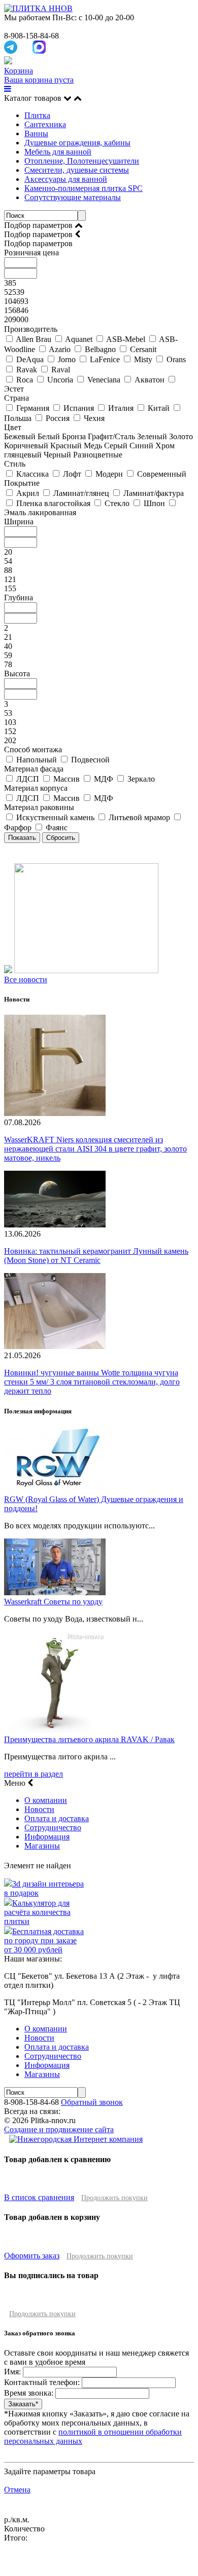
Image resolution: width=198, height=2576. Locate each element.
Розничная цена (31, 253)
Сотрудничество (53, 1828)
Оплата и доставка (57, 1818)
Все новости (26, 979)
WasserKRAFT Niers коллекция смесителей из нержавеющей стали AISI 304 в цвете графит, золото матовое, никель (95, 1149)
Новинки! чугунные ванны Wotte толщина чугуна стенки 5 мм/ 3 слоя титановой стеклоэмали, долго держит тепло (92, 1382)
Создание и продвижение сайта (59, 2129)
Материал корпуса (36, 788)
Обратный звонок (92, 2102)
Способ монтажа (33, 749)
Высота (17, 674)
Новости (39, 1809)
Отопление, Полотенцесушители (82, 161)
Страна (16, 398)
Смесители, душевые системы (77, 170)
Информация (47, 1837)
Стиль (15, 464)
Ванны (36, 133)
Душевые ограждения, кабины (77, 143)
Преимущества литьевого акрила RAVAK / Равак (89, 1739)
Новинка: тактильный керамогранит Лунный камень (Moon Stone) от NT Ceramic (96, 1256)
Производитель (31, 329)
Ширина (19, 522)
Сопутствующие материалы (73, 197)
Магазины (42, 1846)
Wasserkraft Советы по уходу (53, 1602)
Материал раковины (39, 807)
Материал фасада (34, 769)
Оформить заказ (32, 2256)
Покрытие (22, 483)
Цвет (13, 427)
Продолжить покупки (114, 2198)
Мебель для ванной (58, 152)
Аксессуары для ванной (66, 179)
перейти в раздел (34, 1774)
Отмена (17, 2490)
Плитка (37, 115)
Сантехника (45, 124)
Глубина (19, 598)
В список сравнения (39, 2197)
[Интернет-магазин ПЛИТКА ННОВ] (38, 8)
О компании (46, 1800)
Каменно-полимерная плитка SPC (84, 188)
